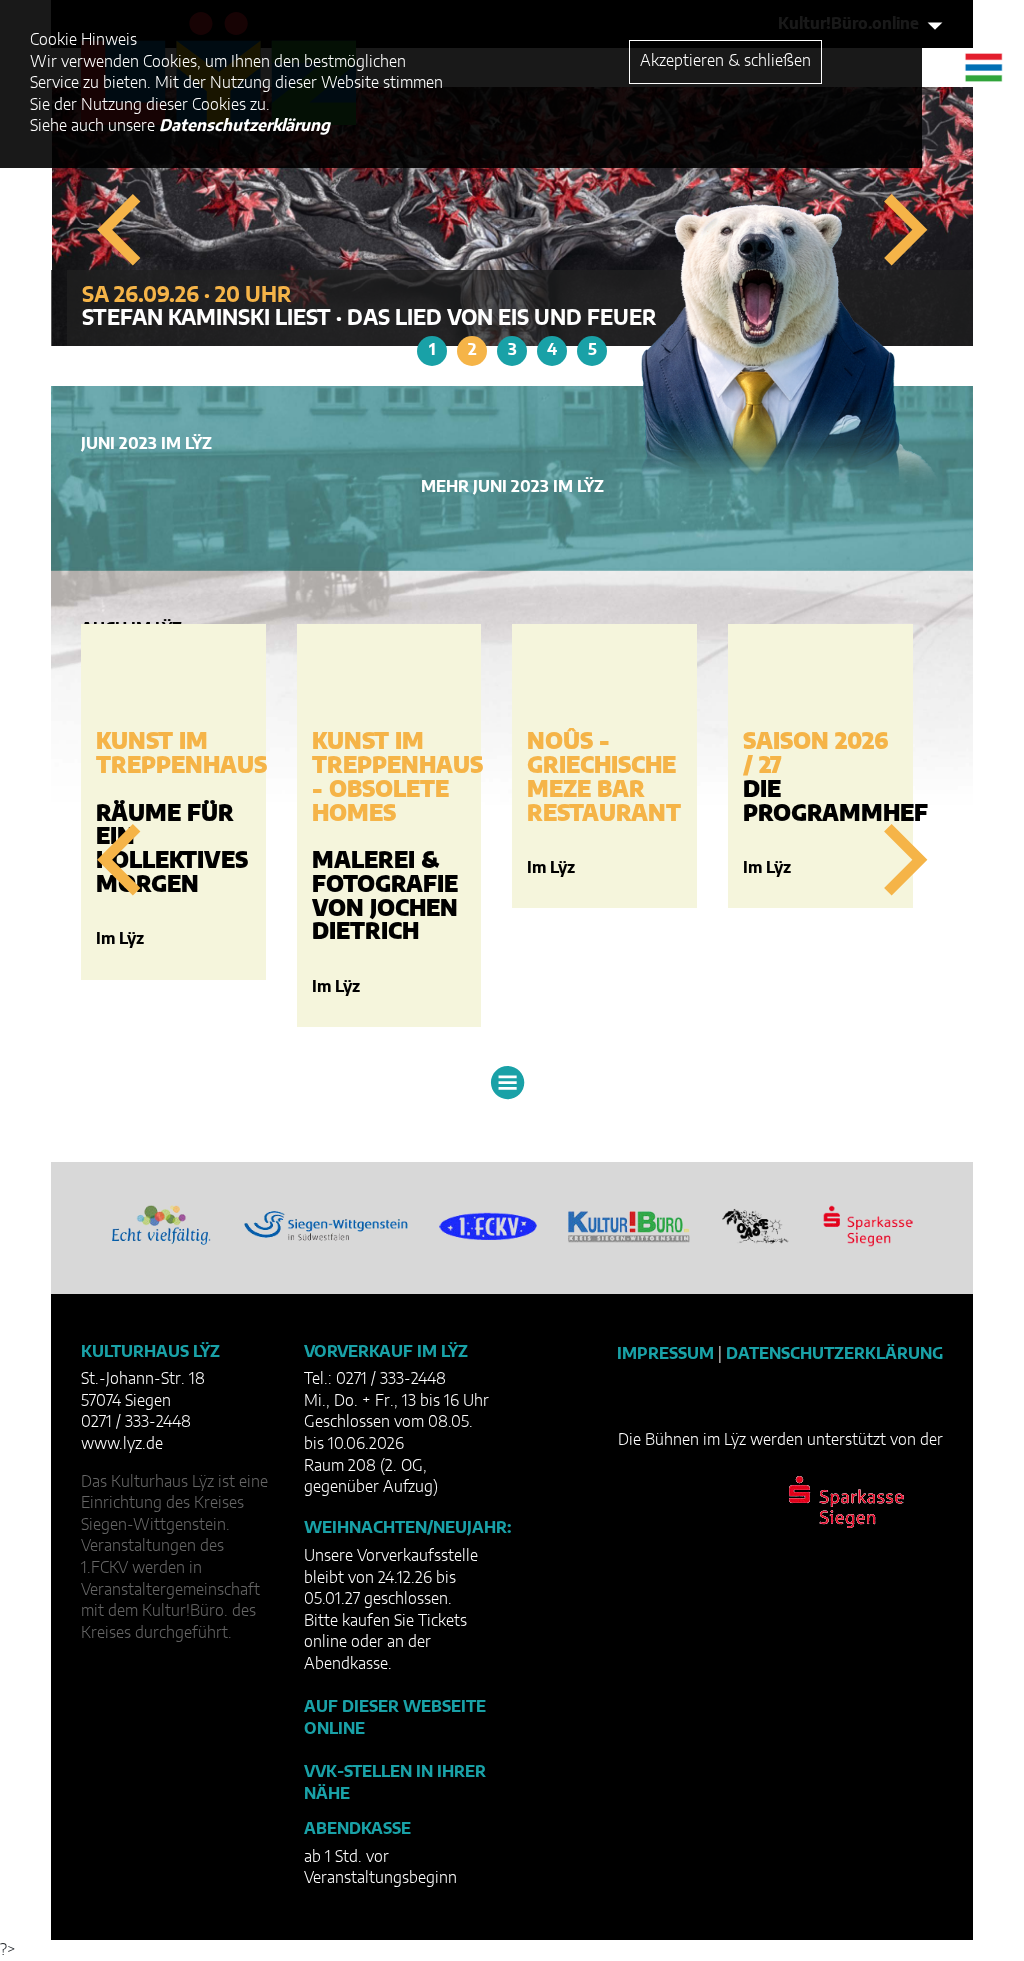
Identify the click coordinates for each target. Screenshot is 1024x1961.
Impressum (665, 1354)
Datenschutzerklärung (834, 1354)
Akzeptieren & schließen (725, 61)
